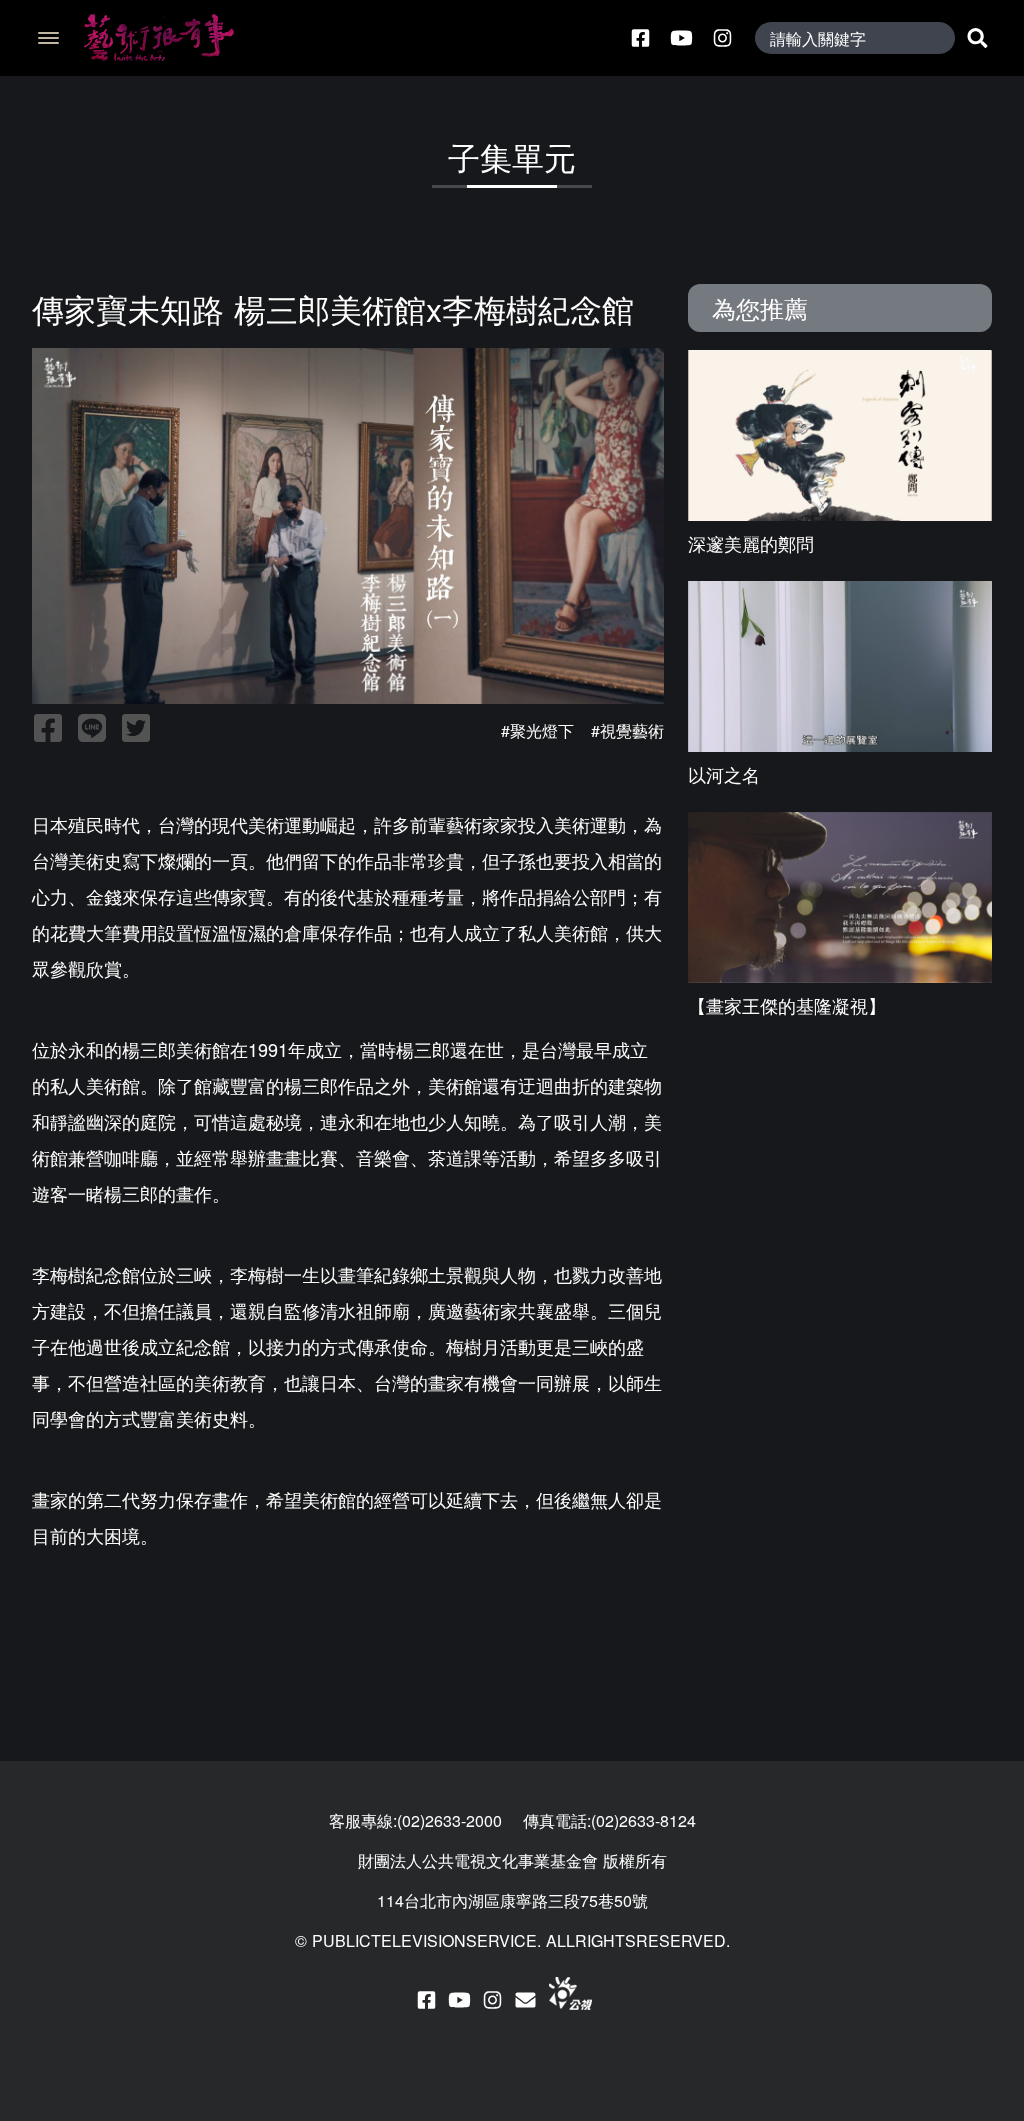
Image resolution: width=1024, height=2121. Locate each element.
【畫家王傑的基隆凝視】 (787, 1005)
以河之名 (724, 774)
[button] (46, 38)
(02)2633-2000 (449, 1820)
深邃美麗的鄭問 (751, 543)
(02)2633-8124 (643, 1820)
